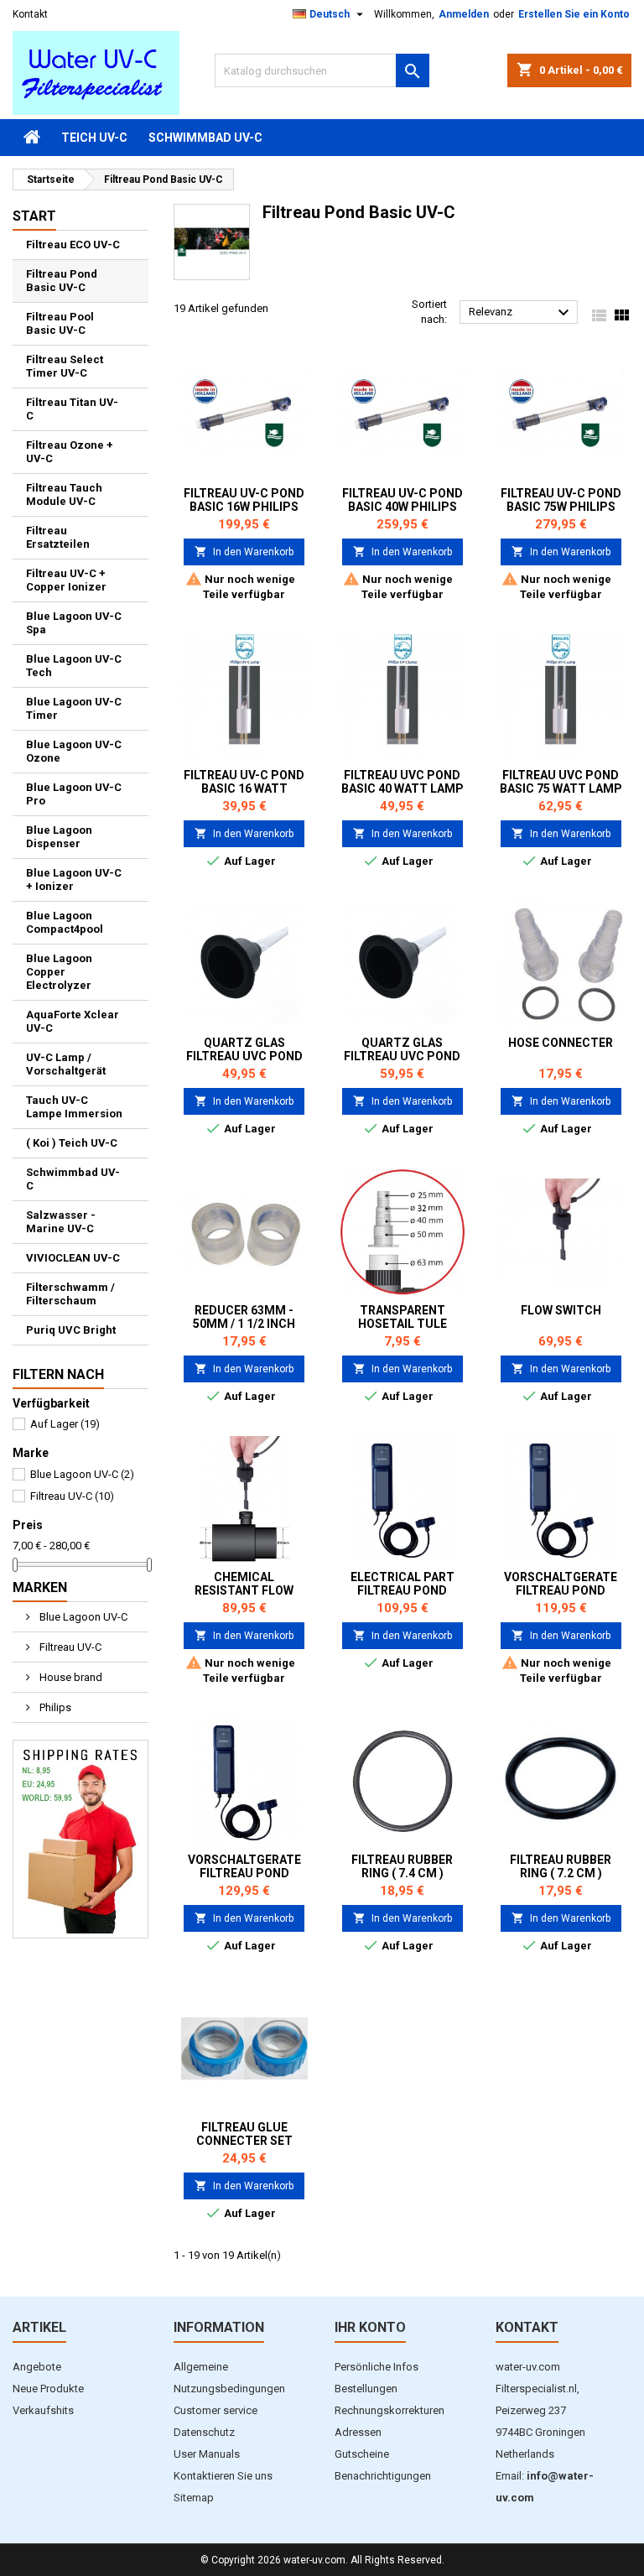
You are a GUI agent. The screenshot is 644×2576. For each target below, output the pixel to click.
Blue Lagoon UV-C (82, 1474)
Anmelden (464, 14)
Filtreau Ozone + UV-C (70, 452)
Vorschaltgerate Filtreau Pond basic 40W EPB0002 (561, 1590)
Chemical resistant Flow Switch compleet (244, 1590)
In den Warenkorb (244, 552)
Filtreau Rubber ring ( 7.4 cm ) (402, 1866)
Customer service (216, 2410)
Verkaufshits (43, 2410)
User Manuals (207, 2454)
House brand (70, 1677)
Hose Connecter (561, 1043)
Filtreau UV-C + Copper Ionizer (66, 580)
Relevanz (521, 313)
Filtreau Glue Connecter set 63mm (244, 2141)
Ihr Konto (370, 2327)
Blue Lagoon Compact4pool (65, 922)
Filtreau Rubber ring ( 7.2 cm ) (561, 1866)
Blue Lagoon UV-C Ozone (74, 751)
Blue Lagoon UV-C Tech (74, 666)
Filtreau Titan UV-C (72, 409)
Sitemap (194, 2498)
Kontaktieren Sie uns (223, 2476)
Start (34, 216)
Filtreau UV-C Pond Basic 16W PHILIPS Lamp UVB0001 (244, 507)
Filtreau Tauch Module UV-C (64, 494)
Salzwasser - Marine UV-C (61, 1222)
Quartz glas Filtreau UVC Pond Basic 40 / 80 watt (402, 1056)
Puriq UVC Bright (71, 1330)
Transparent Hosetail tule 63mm (402, 1324)
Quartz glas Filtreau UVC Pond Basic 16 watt (244, 1056)
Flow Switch (561, 1310)
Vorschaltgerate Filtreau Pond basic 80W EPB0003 (244, 1873)
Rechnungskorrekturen (390, 2410)
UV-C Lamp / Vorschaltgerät (66, 1064)
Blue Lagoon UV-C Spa (74, 623)
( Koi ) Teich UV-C (72, 1143)
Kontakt (30, 14)
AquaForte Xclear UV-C (73, 1021)
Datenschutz (204, 2432)
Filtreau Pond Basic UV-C (62, 281)
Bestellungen (366, 2389)
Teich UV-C (94, 138)
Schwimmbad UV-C (205, 138)
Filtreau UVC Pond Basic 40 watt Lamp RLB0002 (402, 788)
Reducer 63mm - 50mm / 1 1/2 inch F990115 (244, 1324)
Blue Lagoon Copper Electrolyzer (59, 972)
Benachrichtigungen (383, 2476)
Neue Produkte (48, 2389)
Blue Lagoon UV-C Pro (74, 794)
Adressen (358, 2432)
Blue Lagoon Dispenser (59, 837)
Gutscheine (362, 2454)
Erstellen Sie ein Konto (574, 14)
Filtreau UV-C (72, 1496)
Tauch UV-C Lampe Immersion (74, 1107)
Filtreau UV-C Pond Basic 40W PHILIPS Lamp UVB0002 (402, 507)
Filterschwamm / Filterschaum (70, 1294)
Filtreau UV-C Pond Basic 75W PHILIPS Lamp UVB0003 (561, 507)
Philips (54, 1707)
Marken (40, 1587)
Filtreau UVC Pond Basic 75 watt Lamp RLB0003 (561, 788)
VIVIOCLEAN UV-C (73, 1258)
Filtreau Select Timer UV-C (65, 366)
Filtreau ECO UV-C (73, 245)
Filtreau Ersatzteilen (58, 537)
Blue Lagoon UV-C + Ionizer (74, 879)
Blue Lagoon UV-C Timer (74, 708)
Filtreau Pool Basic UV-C (60, 323)
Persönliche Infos (377, 2367)
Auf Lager (65, 1424)
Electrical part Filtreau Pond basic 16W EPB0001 (402, 1590)
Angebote (37, 2367)
